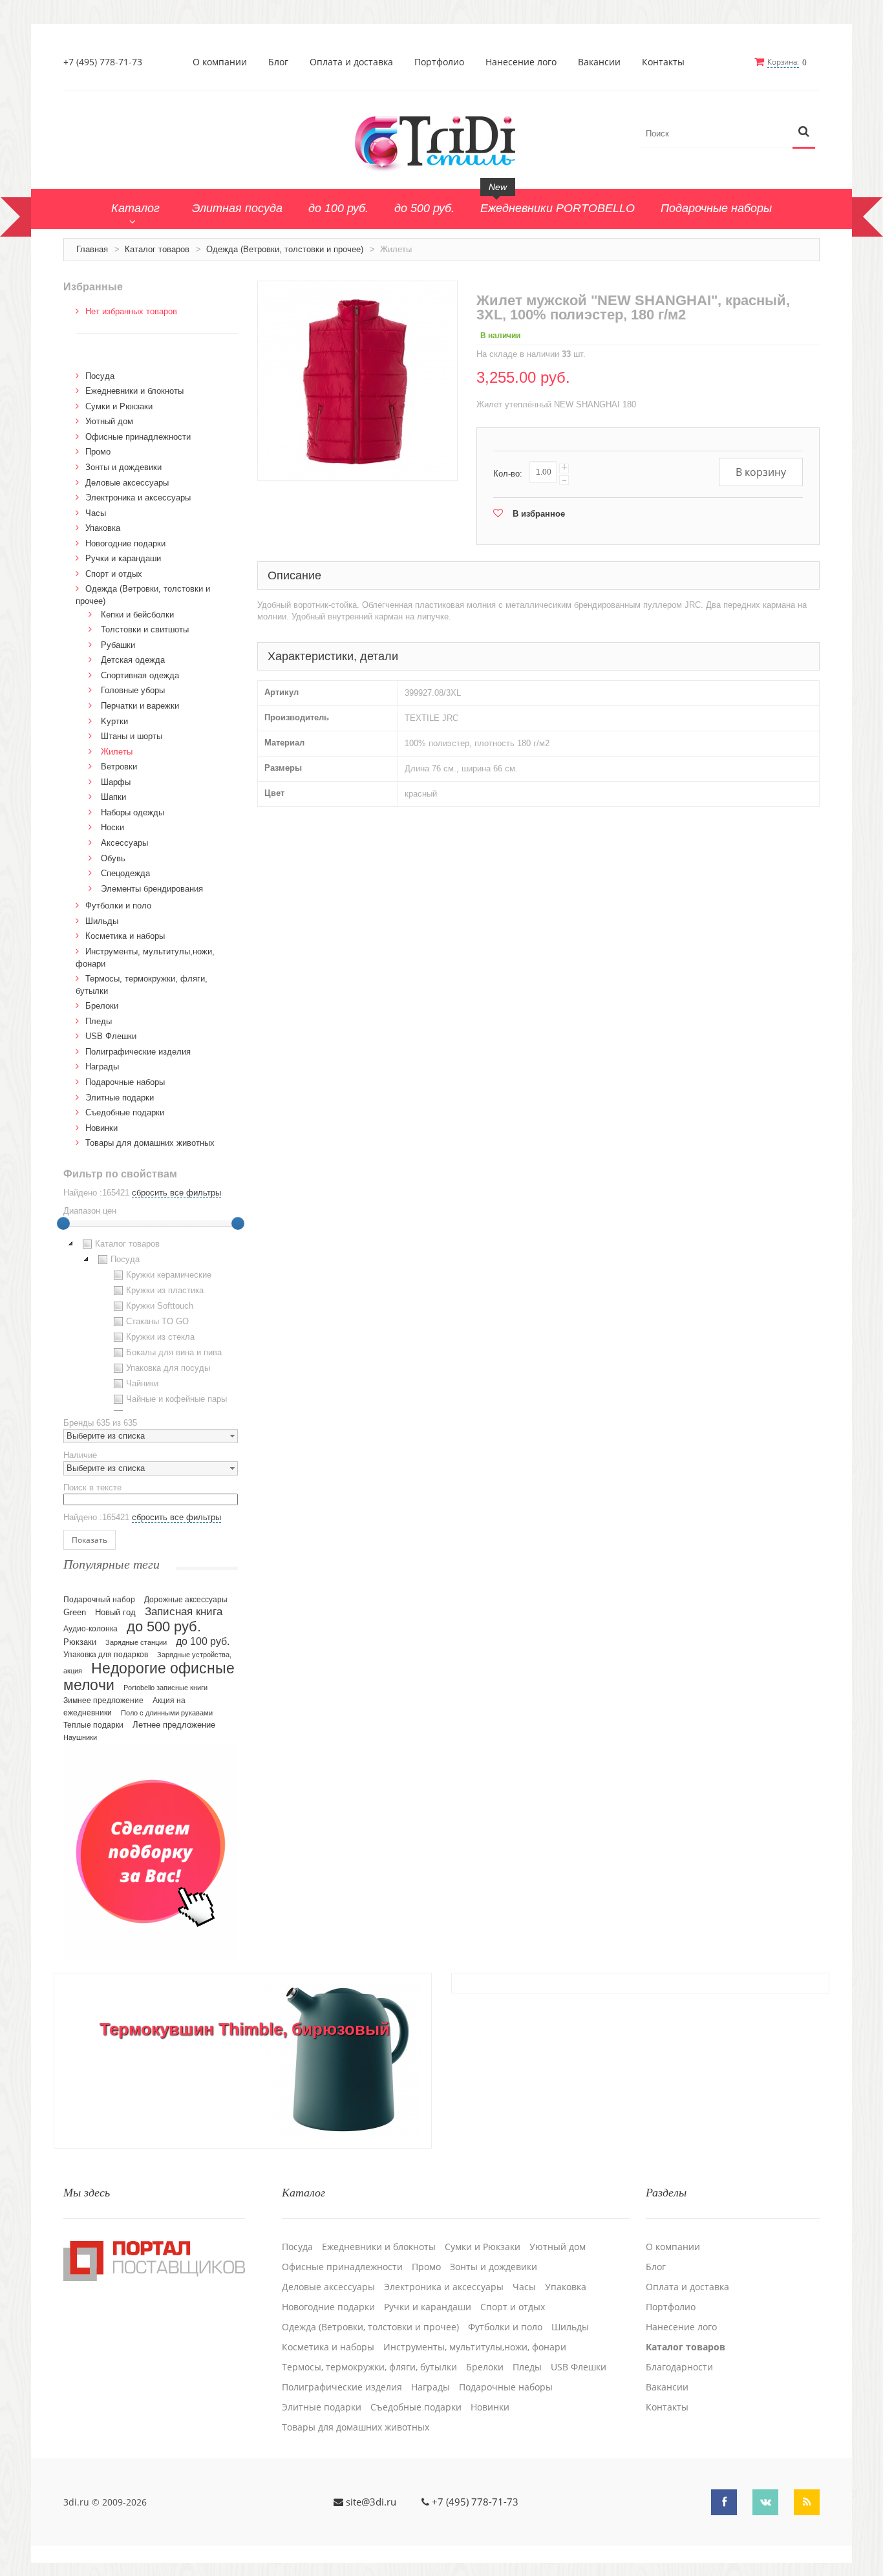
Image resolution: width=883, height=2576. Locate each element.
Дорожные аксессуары (186, 1600)
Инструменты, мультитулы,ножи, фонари (475, 2347)
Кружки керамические (169, 1275)
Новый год (115, 1613)
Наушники (80, 1737)
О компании (220, 62)
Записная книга (184, 1612)
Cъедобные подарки (125, 1112)
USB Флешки (111, 1036)
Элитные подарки (120, 1098)
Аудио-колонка (90, 1629)
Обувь (113, 858)
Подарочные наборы (125, 1082)
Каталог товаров (157, 249)
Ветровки (119, 767)
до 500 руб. (164, 1626)
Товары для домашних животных (150, 1143)
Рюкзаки (80, 1642)
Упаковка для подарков (106, 1655)
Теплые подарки (93, 1725)
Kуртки (114, 721)
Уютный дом (109, 421)
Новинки (101, 1128)
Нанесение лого (521, 62)
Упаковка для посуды (168, 1368)
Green (75, 1612)
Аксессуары (124, 843)
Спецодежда (125, 873)
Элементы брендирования (152, 889)
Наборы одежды (133, 812)
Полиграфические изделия (138, 1052)
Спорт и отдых (114, 574)
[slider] (63, 1223)
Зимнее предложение (103, 1701)
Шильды (102, 921)
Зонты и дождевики (123, 467)
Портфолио (439, 62)
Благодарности (679, 2367)
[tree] (151, 1324)
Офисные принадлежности (138, 437)
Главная (92, 249)
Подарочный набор (99, 1600)
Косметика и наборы (125, 936)
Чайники (142, 1383)
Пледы (99, 1021)
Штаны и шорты (132, 736)
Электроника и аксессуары (138, 498)
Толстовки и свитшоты (145, 629)
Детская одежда (133, 660)
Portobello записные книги (165, 1688)
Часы (96, 513)
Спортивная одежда (140, 675)
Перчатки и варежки (140, 706)
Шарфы (116, 782)
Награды (102, 1067)
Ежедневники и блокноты (134, 391)
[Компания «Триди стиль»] (441, 141)
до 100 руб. (203, 1641)
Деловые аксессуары (127, 483)
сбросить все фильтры (176, 1193)
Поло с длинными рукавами (167, 1713)
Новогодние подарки (125, 543)
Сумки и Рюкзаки (119, 406)
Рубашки (118, 645)
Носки (112, 827)
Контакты (663, 62)
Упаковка (103, 528)
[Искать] (804, 132)
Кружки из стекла (160, 1337)
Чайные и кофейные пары (176, 1399)
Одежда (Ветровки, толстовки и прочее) (285, 249)
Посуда (100, 376)
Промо (98, 452)
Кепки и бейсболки (137, 615)
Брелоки (102, 1006)
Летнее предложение (174, 1725)
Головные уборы (133, 690)
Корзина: (783, 62)
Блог (278, 62)
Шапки (113, 797)
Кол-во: (508, 474)
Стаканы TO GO (157, 1321)
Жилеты (117, 752)
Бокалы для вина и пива (174, 1352)
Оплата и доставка (351, 62)
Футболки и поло (118, 906)
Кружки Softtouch (160, 1306)
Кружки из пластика (165, 1290)
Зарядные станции (136, 1642)
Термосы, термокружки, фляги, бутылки (369, 2367)
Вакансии (599, 62)
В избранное (539, 514)
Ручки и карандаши (123, 558)
